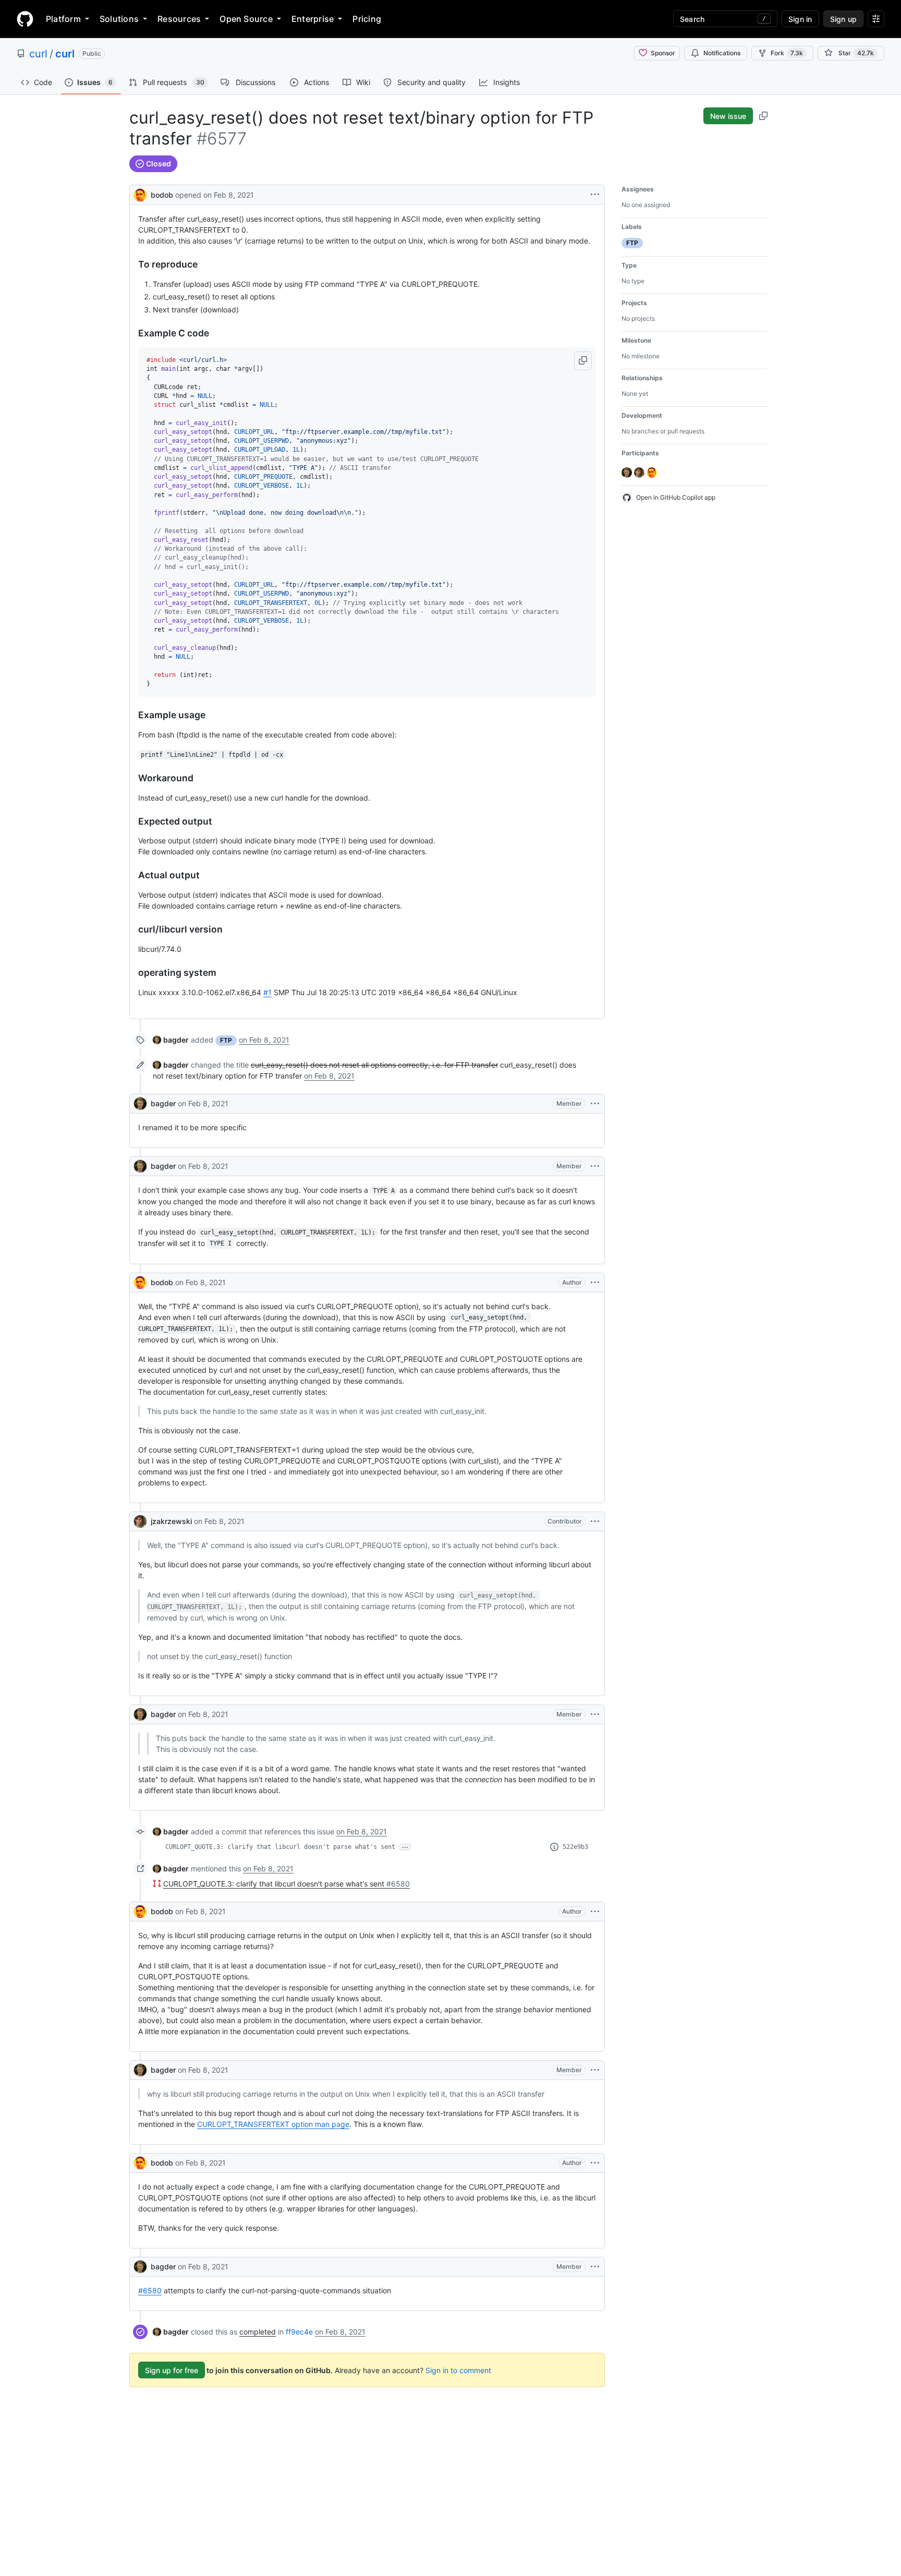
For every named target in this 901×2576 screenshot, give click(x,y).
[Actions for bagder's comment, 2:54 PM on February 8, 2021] (595, 1166)
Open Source (246, 19)
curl (38, 54)
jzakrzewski (171, 1521)
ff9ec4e (299, 2332)
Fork (787, 53)
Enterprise (313, 19)
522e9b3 (575, 1847)
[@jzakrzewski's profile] (140, 1521)
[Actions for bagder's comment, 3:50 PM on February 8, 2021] (595, 1714)
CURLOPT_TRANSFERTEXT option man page (273, 2124)
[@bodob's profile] (140, 194)
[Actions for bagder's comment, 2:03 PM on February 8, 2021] (595, 1104)
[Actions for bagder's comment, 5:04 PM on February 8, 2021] (595, 2267)
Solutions (119, 19)
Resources (179, 19)
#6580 (150, 2290)
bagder (163, 1103)
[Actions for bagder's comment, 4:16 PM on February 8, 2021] (595, 2070)
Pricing (367, 19)
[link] (171, 1040)
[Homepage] (25, 19)
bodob (162, 195)
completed (258, 2332)
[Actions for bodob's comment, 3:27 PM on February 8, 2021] (595, 1283)
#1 (267, 992)
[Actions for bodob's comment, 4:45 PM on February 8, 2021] (595, 2163)
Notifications (722, 53)
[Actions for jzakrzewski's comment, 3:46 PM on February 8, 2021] (595, 1521)
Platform (63, 19)
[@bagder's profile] (140, 1104)
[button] (583, 361)
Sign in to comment (458, 2370)
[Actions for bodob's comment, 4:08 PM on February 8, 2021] (595, 1912)
